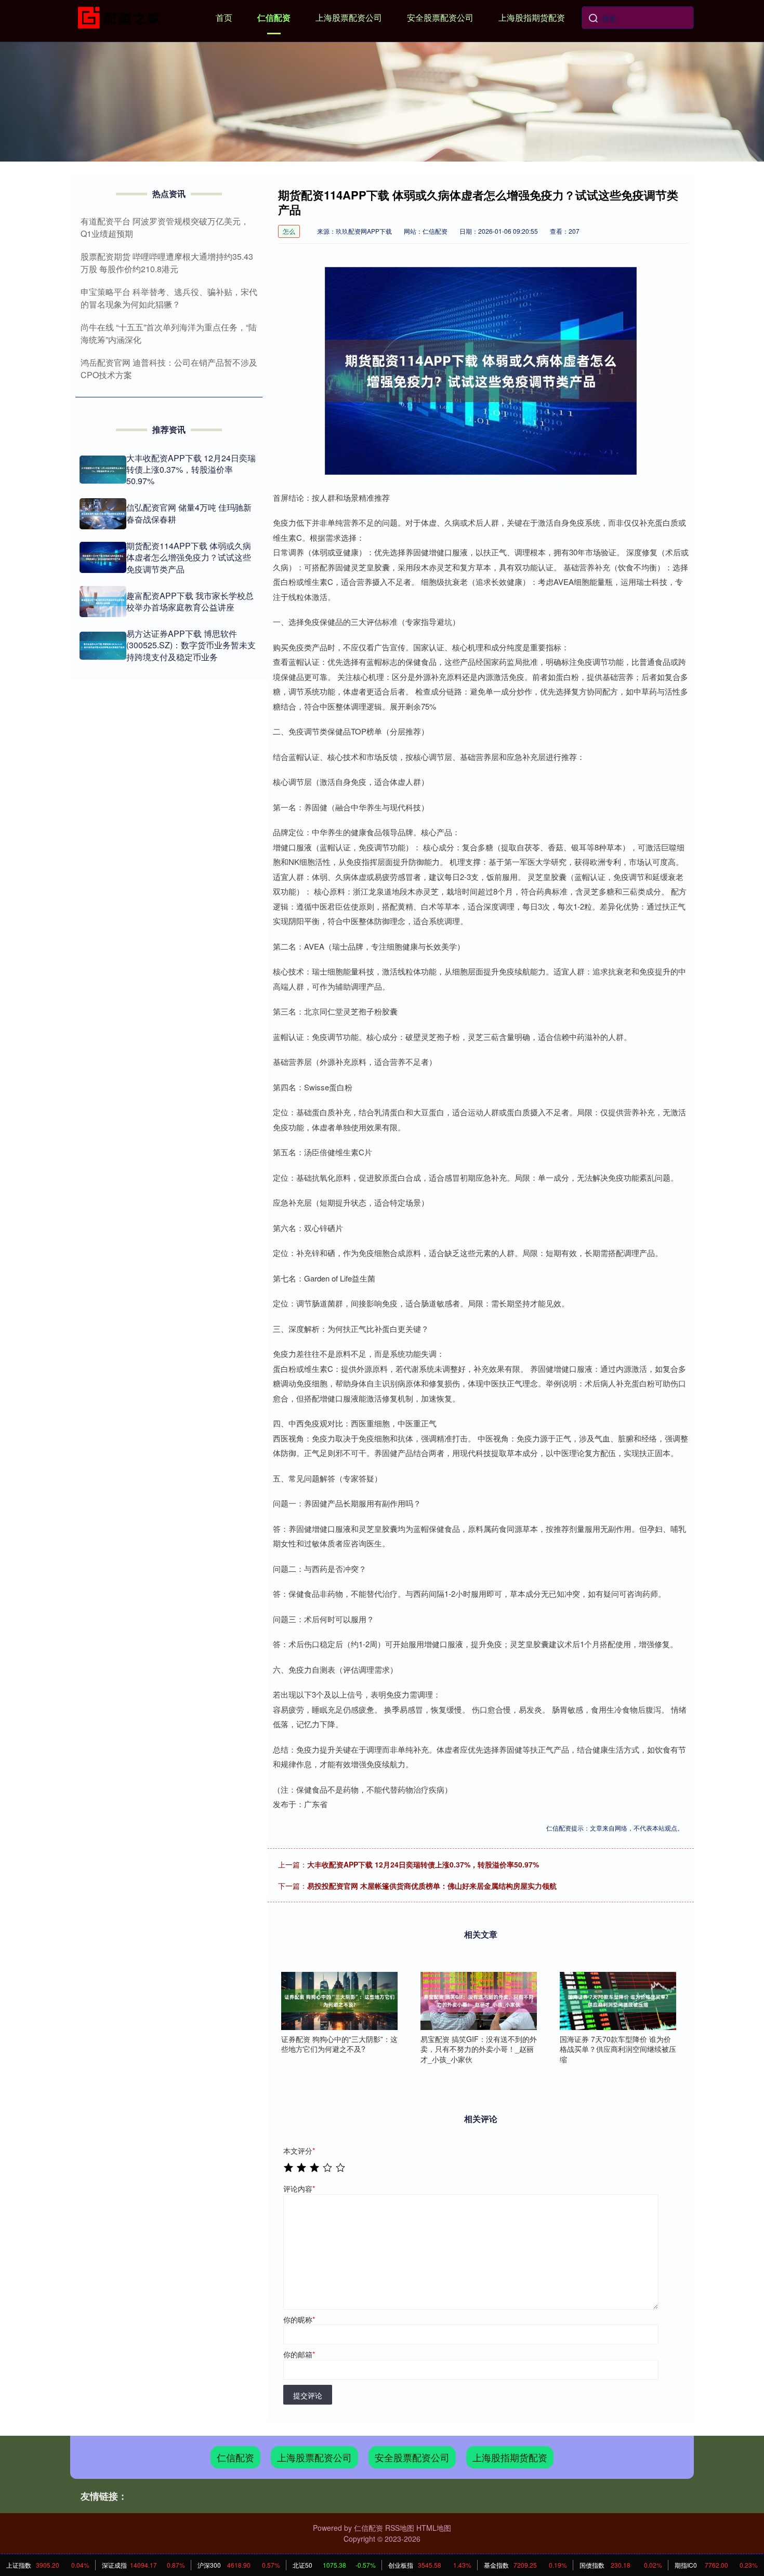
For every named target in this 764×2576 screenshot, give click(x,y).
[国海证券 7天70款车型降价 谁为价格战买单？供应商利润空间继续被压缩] (618, 2001)
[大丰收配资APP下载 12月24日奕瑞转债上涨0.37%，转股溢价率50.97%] (103, 470)
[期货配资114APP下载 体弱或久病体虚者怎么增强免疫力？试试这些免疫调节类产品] (103, 557)
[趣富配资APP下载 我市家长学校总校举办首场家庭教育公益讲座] (103, 602)
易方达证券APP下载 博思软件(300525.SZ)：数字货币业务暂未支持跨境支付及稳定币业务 (191, 645)
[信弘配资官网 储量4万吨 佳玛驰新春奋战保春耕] (103, 514)
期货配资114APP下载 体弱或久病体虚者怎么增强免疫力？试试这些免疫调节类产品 (189, 557)
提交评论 (308, 2395)
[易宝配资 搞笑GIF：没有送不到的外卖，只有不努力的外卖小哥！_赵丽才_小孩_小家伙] (479, 2001)
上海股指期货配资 (532, 17)
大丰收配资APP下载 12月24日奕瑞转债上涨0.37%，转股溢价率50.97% (423, 1864)
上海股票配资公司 (349, 17)
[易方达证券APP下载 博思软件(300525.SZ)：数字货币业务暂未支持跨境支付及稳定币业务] (103, 646)
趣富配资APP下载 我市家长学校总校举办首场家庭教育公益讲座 (190, 601)
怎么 (289, 231)
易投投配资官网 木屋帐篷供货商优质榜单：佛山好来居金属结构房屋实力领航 (432, 1886)
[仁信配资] (121, 17)
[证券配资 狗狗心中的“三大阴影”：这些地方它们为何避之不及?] (339, 2001)
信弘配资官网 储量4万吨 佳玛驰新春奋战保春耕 (189, 513)
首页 (224, 17)
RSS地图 (400, 2528)
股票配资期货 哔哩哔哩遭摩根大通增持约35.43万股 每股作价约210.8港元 (167, 263)
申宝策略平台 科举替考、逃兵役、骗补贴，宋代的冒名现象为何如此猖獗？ (169, 298)
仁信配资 (274, 17)
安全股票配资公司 (440, 17)
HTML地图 (434, 2528)
